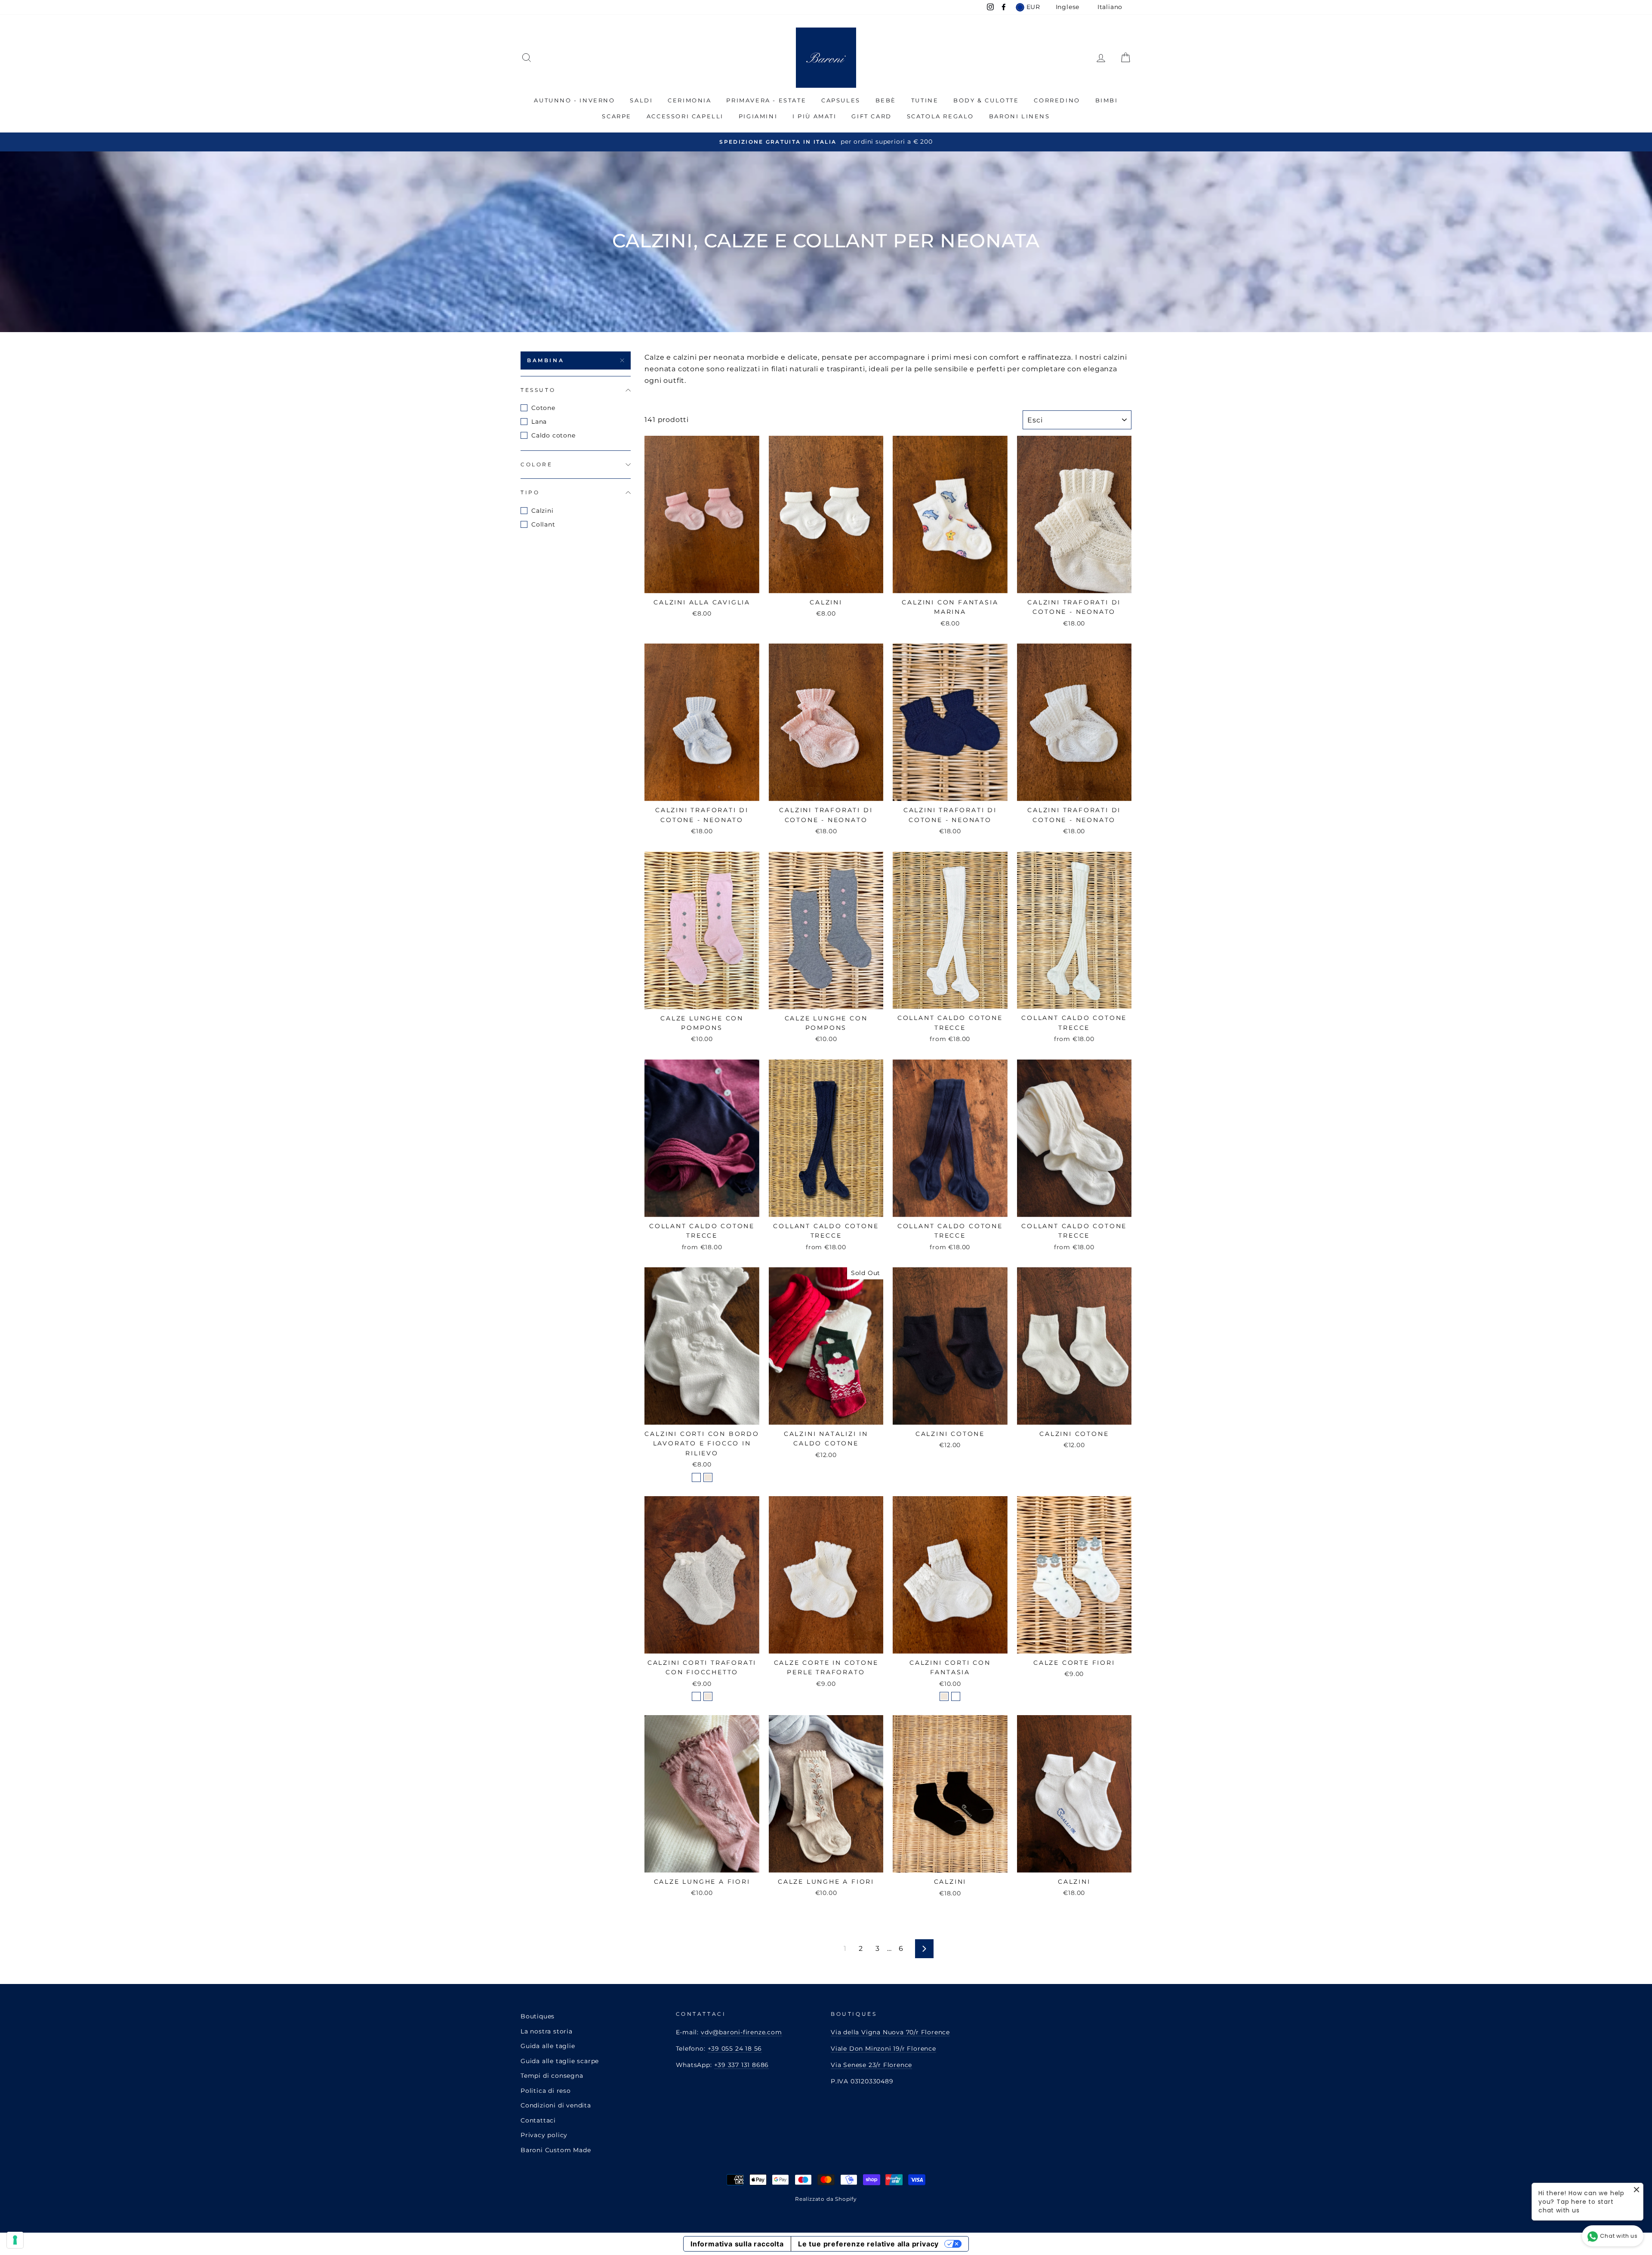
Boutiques (538, 2016)
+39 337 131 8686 (742, 2065)
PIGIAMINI (758, 116)
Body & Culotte (986, 100)
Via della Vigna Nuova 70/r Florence (890, 2032)
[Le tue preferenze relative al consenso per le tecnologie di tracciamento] (15, 2240)
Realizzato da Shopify (826, 2199)
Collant (543, 524)
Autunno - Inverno (574, 100)
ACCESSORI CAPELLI (685, 116)
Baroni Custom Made (556, 2150)
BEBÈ (886, 100)
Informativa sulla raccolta (737, 2244)
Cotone (543, 408)
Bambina (546, 360)
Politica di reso (546, 2091)
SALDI (641, 100)
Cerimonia (689, 100)
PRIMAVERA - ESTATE (766, 100)
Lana (539, 422)
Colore (537, 464)
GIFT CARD (871, 116)
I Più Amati (815, 116)
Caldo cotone (553, 435)
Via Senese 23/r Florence (871, 2065)
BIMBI (1107, 100)
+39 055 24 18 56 (735, 2049)
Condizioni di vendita (556, 2105)
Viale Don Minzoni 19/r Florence (883, 2049)
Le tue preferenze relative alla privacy (868, 2244)
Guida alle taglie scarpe (560, 2061)
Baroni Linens (1020, 116)
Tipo (530, 492)
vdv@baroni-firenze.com (741, 2032)
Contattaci (538, 2120)
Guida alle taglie (548, 2046)
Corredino (1057, 100)
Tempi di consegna (552, 2076)
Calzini (542, 511)
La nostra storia (547, 2031)
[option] (826, 142)
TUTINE (925, 100)
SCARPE (617, 116)
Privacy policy (544, 2135)
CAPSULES (841, 100)
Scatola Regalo (940, 116)
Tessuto (538, 390)
